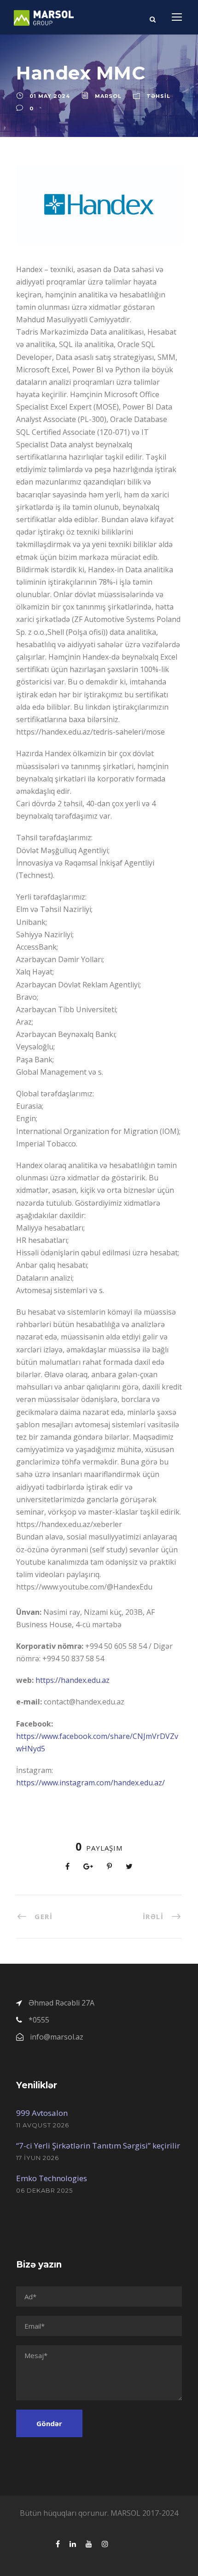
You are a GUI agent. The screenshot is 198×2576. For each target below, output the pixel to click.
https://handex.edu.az (73, 1680)
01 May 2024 (50, 96)
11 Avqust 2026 (43, 2125)
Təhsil (158, 96)
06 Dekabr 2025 (44, 2190)
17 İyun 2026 (38, 2158)
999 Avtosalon (42, 2113)
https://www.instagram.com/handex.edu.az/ (90, 1783)
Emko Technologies (52, 2178)
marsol (108, 96)
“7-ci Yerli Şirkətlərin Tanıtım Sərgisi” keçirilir (98, 2146)
